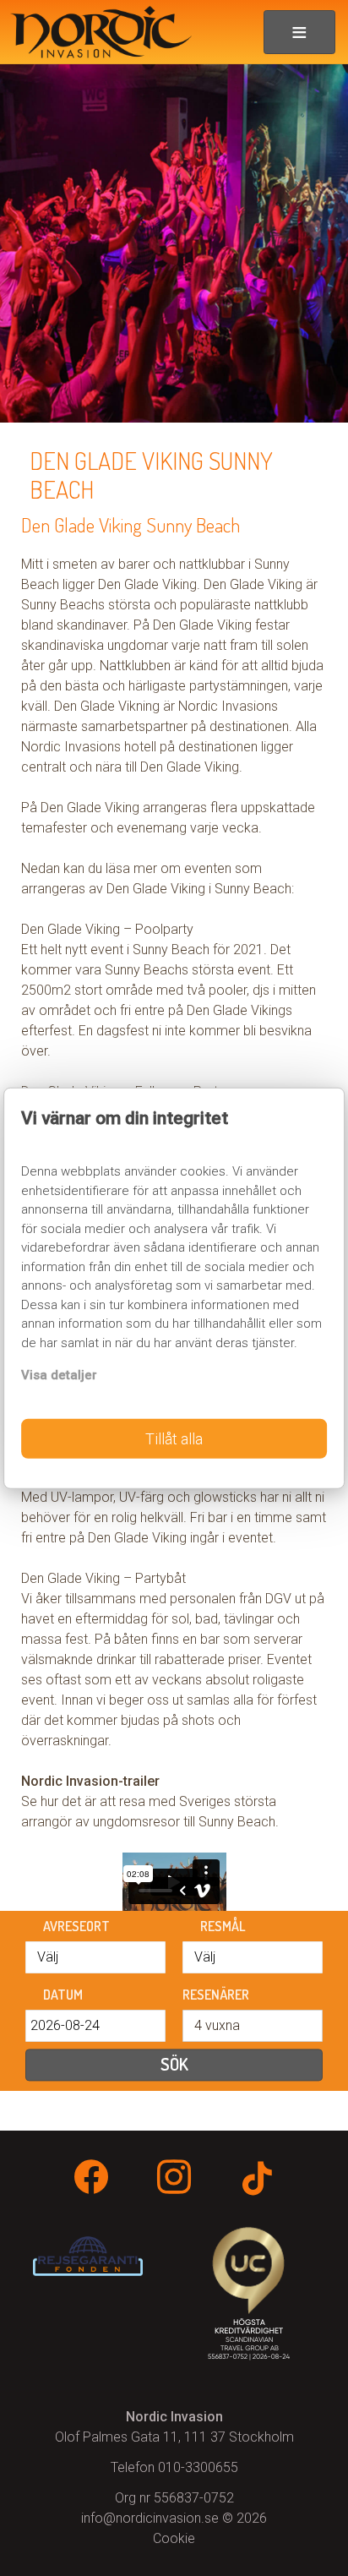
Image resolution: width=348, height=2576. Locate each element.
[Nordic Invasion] (96, 32)
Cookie (174, 2538)
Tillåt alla (174, 1438)
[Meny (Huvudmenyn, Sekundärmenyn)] (299, 32)
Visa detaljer (59, 1375)
